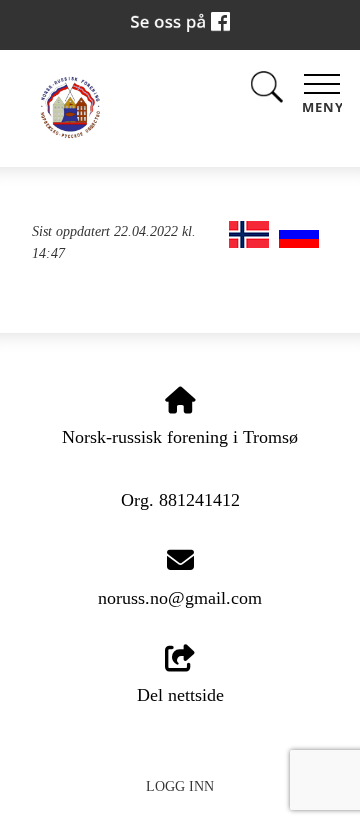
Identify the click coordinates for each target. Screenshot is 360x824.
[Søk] (267, 91)
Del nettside (180, 695)
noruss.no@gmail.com (180, 598)
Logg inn (180, 786)
